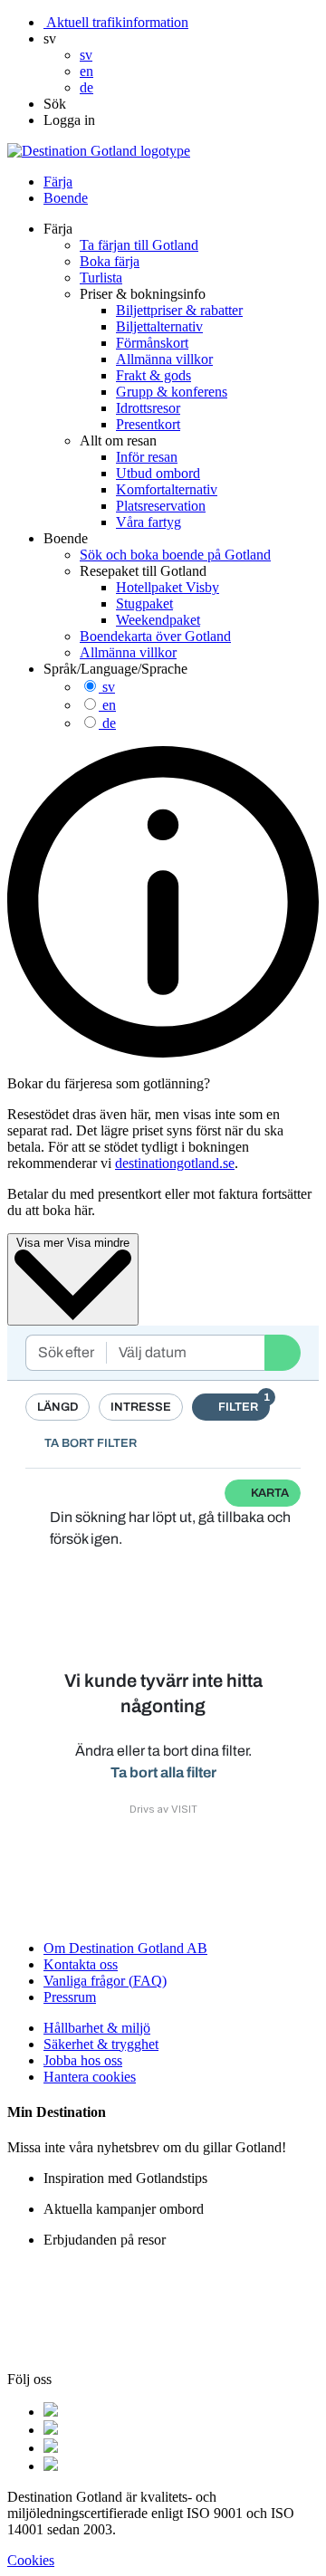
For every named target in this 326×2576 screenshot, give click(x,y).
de (109, 723)
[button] (50, 38)
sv (109, 687)
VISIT (184, 1809)
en (109, 705)
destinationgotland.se (175, 1163)
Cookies (31, 2560)
